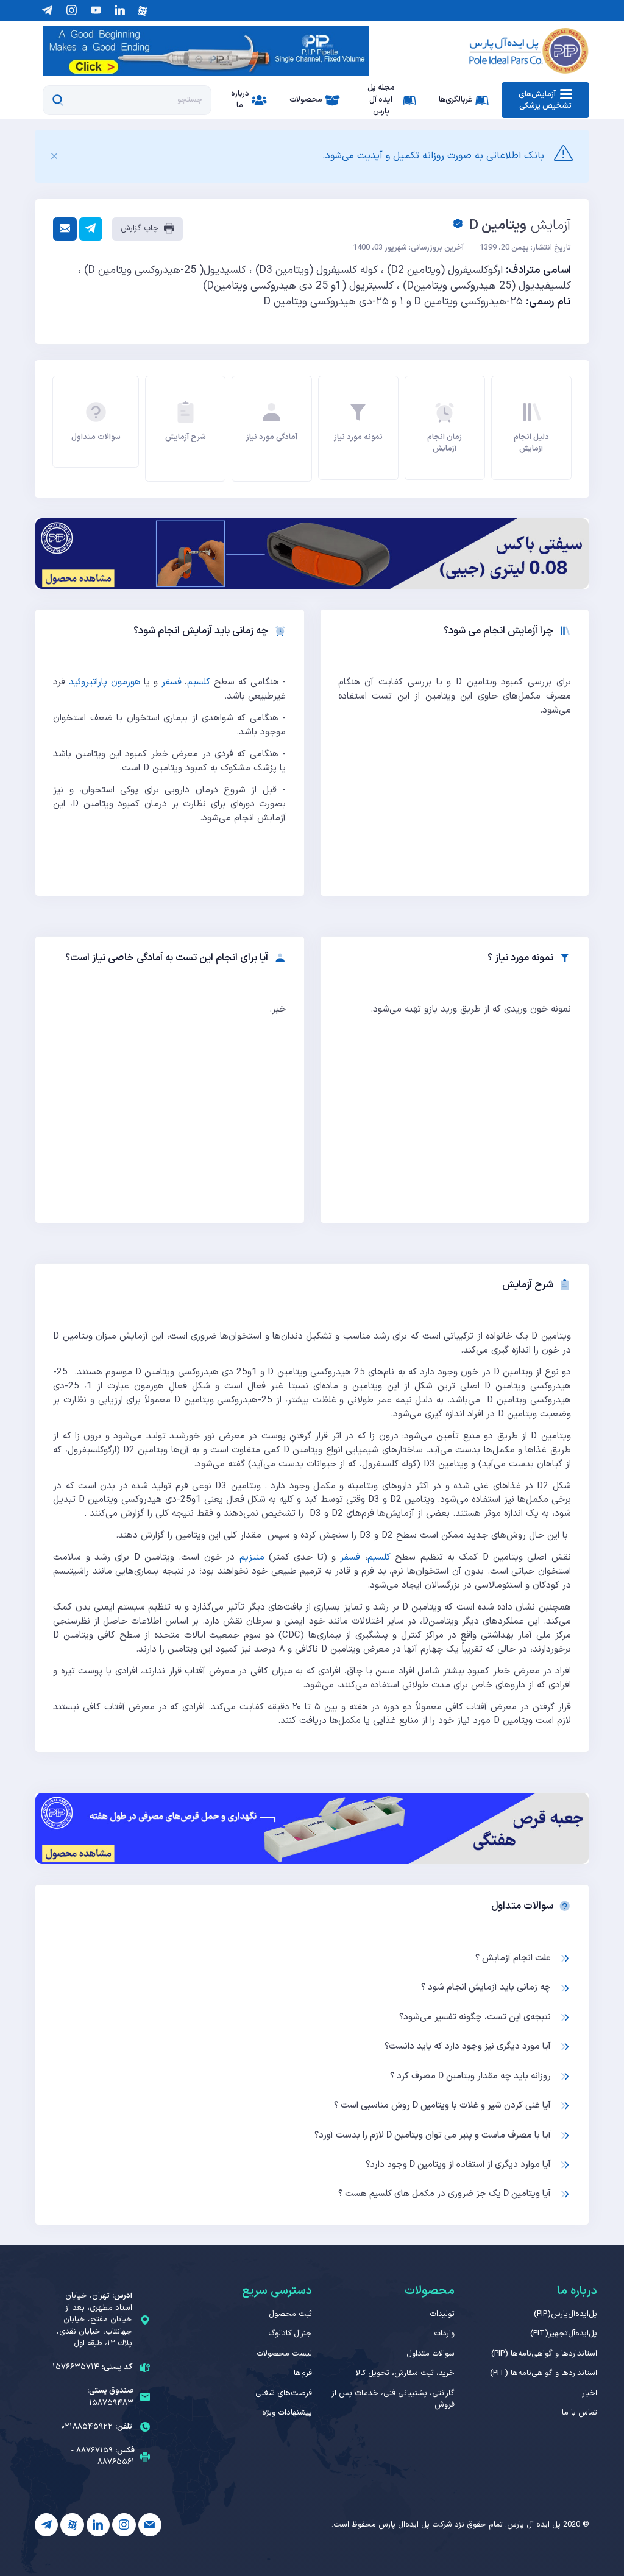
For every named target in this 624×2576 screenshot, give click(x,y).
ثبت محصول (290, 2314)
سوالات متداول (431, 2354)
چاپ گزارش (141, 228)
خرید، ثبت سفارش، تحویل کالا (405, 2373)
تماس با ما (580, 2413)
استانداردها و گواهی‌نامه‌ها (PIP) (544, 2354)
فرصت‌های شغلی (284, 2393)
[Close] (54, 157)
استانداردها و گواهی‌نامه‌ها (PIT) (544, 2373)
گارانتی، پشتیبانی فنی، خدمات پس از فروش (393, 2399)
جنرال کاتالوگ (290, 2334)
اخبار (590, 2393)
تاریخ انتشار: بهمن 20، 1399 (525, 248)
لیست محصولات (284, 2354)
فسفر (172, 682)
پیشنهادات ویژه (287, 2413)
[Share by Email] (65, 229)
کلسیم (199, 682)
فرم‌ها (303, 2373)
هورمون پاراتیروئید (105, 682)
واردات (444, 2334)
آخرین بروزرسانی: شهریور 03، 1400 (408, 248)
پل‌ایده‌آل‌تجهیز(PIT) (564, 2334)
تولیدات (442, 2314)
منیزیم (252, 1557)
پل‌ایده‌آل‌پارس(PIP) (565, 2314)
